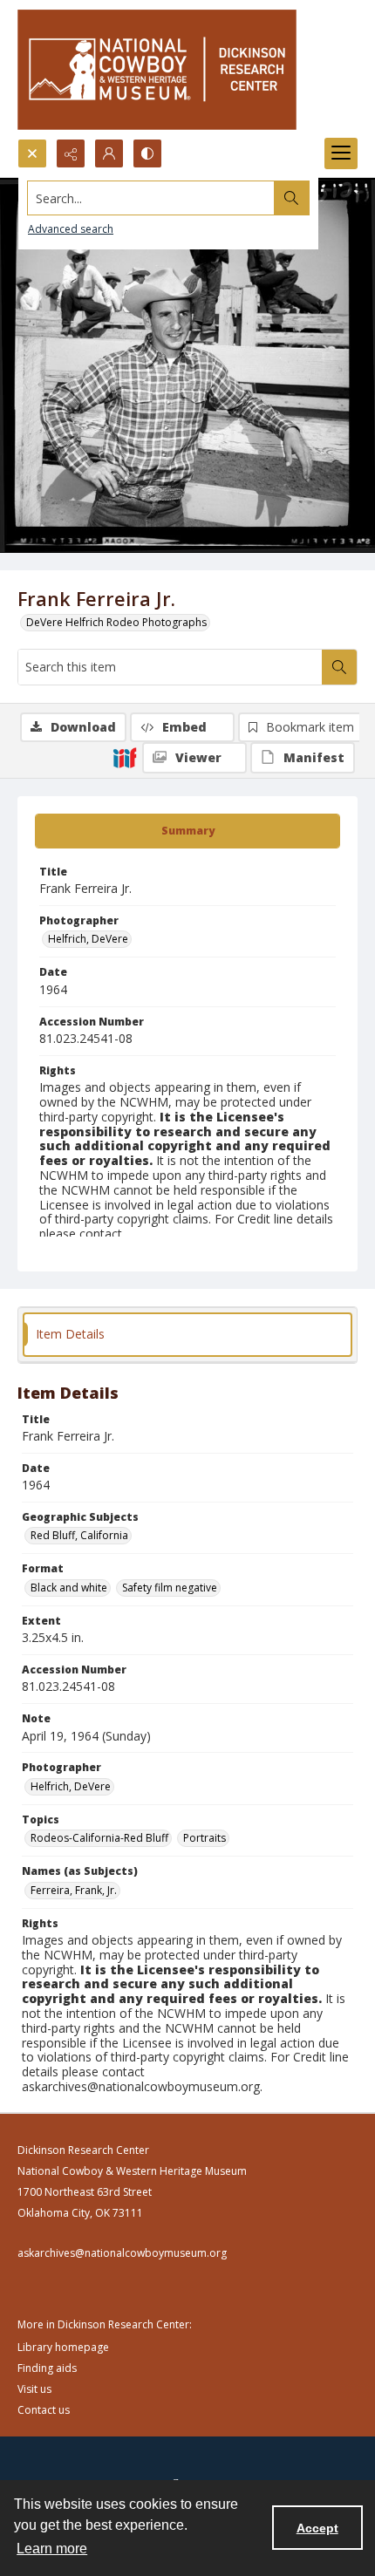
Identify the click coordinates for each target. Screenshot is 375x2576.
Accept (317, 2528)
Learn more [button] (52, 2549)
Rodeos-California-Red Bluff (99, 1838)
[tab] (187, 831)
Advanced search (71, 229)
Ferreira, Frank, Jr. (74, 1890)
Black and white (69, 1588)
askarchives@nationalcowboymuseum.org (122, 2253)
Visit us (34, 2389)
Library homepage (63, 2347)
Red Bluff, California (79, 1535)
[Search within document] (339, 667)
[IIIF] (125, 757)
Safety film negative (170, 1588)
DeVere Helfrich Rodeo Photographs (116, 622)
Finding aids (47, 2368)
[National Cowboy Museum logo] (157, 69)
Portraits (205, 1838)
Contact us (44, 2410)
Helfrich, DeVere (88, 939)
